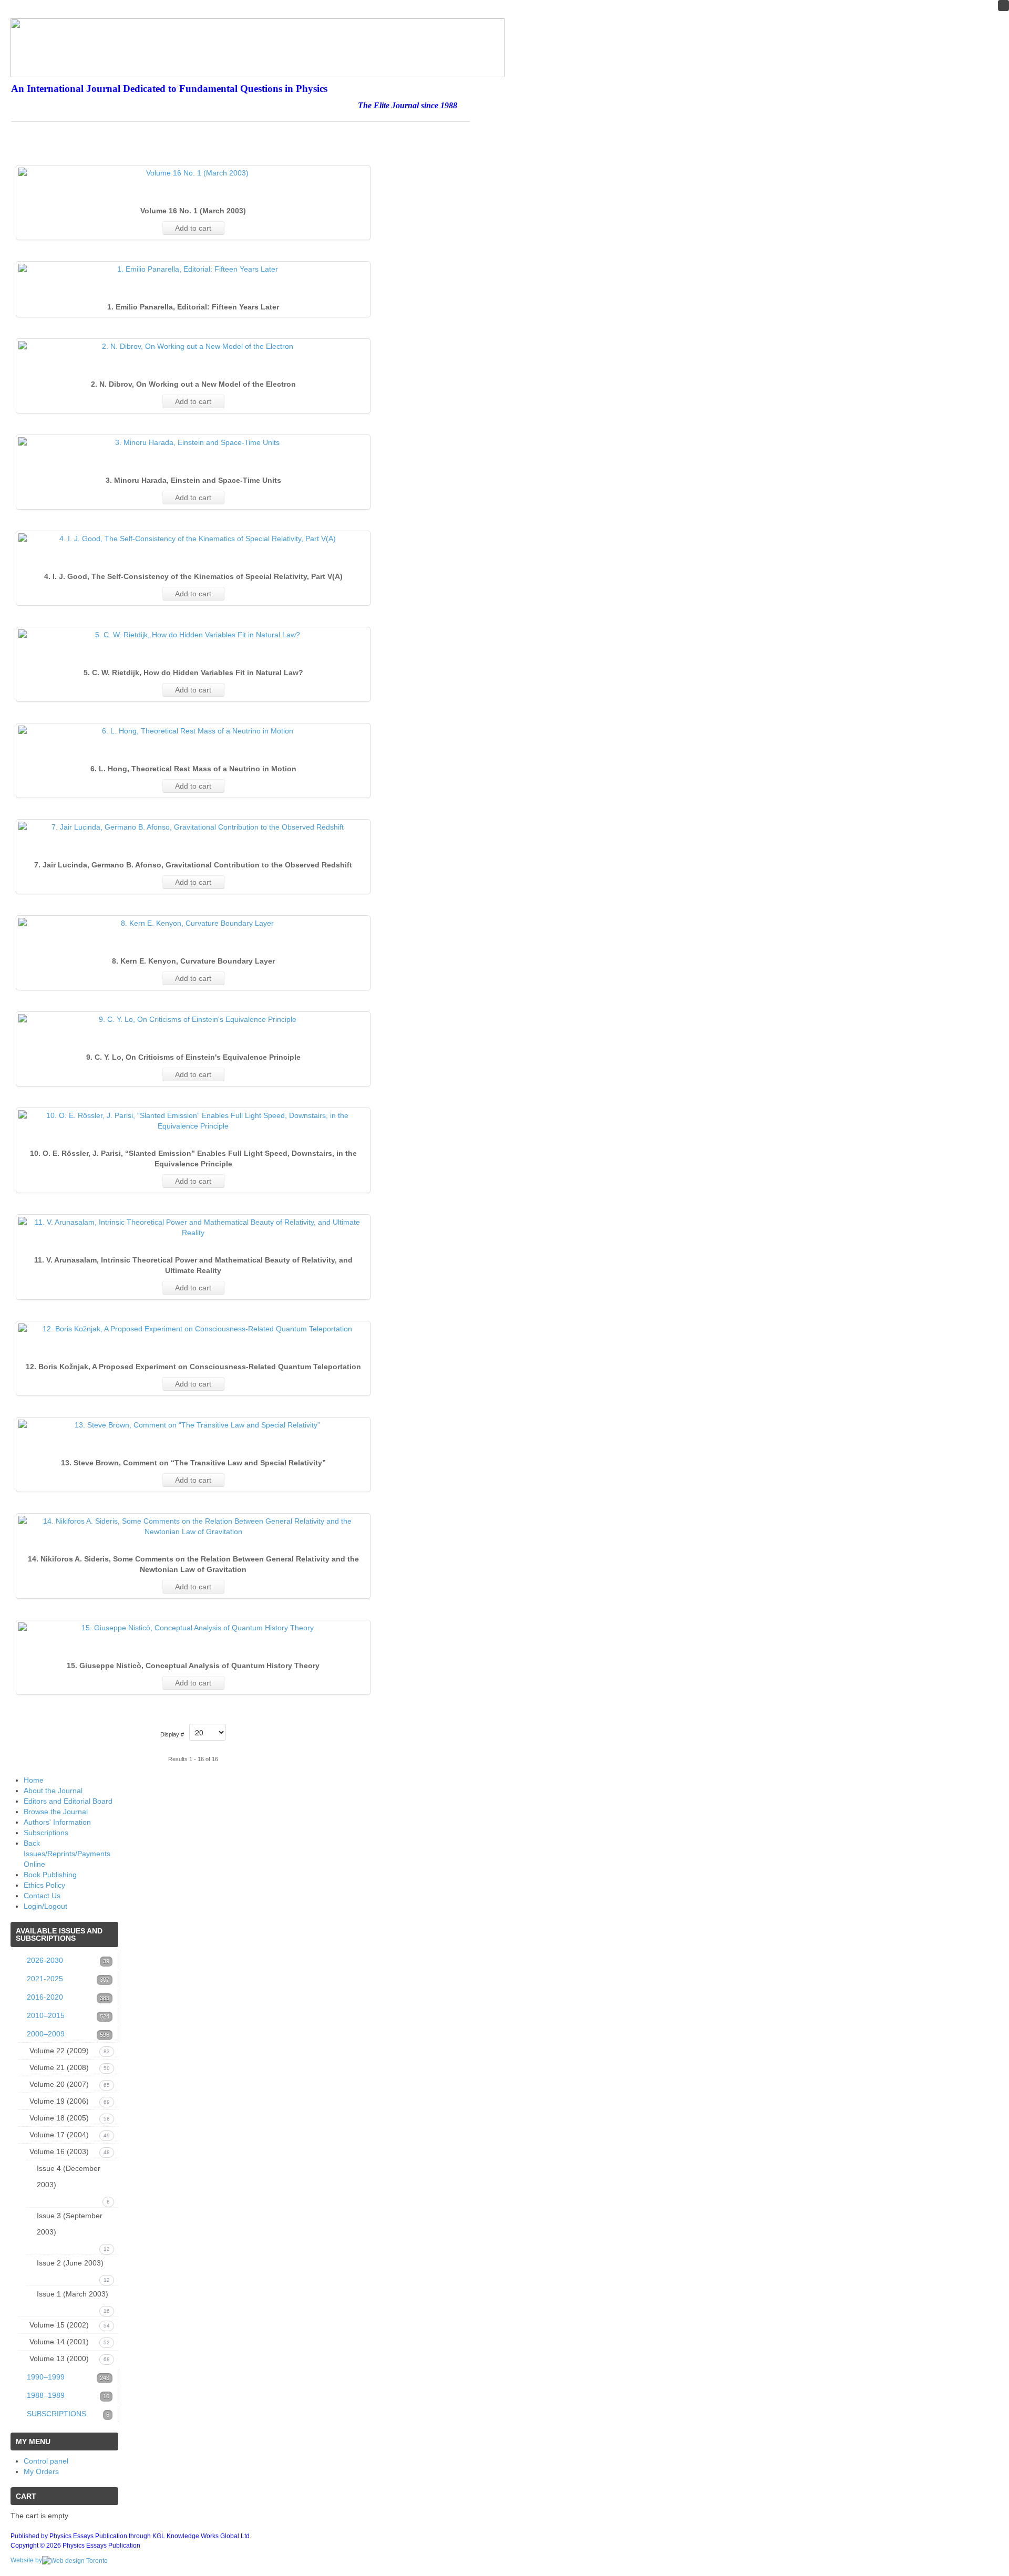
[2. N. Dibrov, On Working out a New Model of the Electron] (193, 346)
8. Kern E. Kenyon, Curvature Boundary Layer (193, 961)
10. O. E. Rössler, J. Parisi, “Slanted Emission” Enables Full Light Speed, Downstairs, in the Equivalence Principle (193, 1158)
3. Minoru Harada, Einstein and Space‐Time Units (193, 480)
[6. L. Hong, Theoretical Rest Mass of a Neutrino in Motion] (193, 731)
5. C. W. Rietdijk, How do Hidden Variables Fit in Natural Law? (193, 673)
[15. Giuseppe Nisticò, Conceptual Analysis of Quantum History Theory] (193, 1628)
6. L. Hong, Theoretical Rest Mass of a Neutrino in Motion (193, 769)
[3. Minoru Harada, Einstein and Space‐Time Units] (193, 442)
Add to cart (193, 228)
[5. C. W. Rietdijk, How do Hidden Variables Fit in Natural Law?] (193, 635)
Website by (26, 2560)
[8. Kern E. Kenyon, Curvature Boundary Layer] (193, 923)
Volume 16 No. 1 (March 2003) (193, 211)
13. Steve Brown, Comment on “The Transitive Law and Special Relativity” (193, 1463)
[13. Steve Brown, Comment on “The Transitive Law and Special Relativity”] (193, 1425)
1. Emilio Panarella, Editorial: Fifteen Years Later (193, 307)
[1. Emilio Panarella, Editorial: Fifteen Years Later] (193, 269)
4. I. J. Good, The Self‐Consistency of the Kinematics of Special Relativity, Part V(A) (193, 576)
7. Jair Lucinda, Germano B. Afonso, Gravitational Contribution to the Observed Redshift (193, 865)
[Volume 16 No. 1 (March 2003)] (193, 173)
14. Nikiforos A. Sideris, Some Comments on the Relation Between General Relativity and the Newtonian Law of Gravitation (193, 1564)
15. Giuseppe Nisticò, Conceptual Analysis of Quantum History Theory (193, 1665)
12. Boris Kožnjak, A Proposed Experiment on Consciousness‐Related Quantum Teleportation (193, 1367)
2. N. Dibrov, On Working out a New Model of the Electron (193, 384)
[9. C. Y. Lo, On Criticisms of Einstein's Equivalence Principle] (193, 1019)
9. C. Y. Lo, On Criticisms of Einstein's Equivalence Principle (193, 1057)
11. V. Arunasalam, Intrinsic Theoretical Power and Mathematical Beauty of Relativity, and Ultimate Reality (193, 1265)
